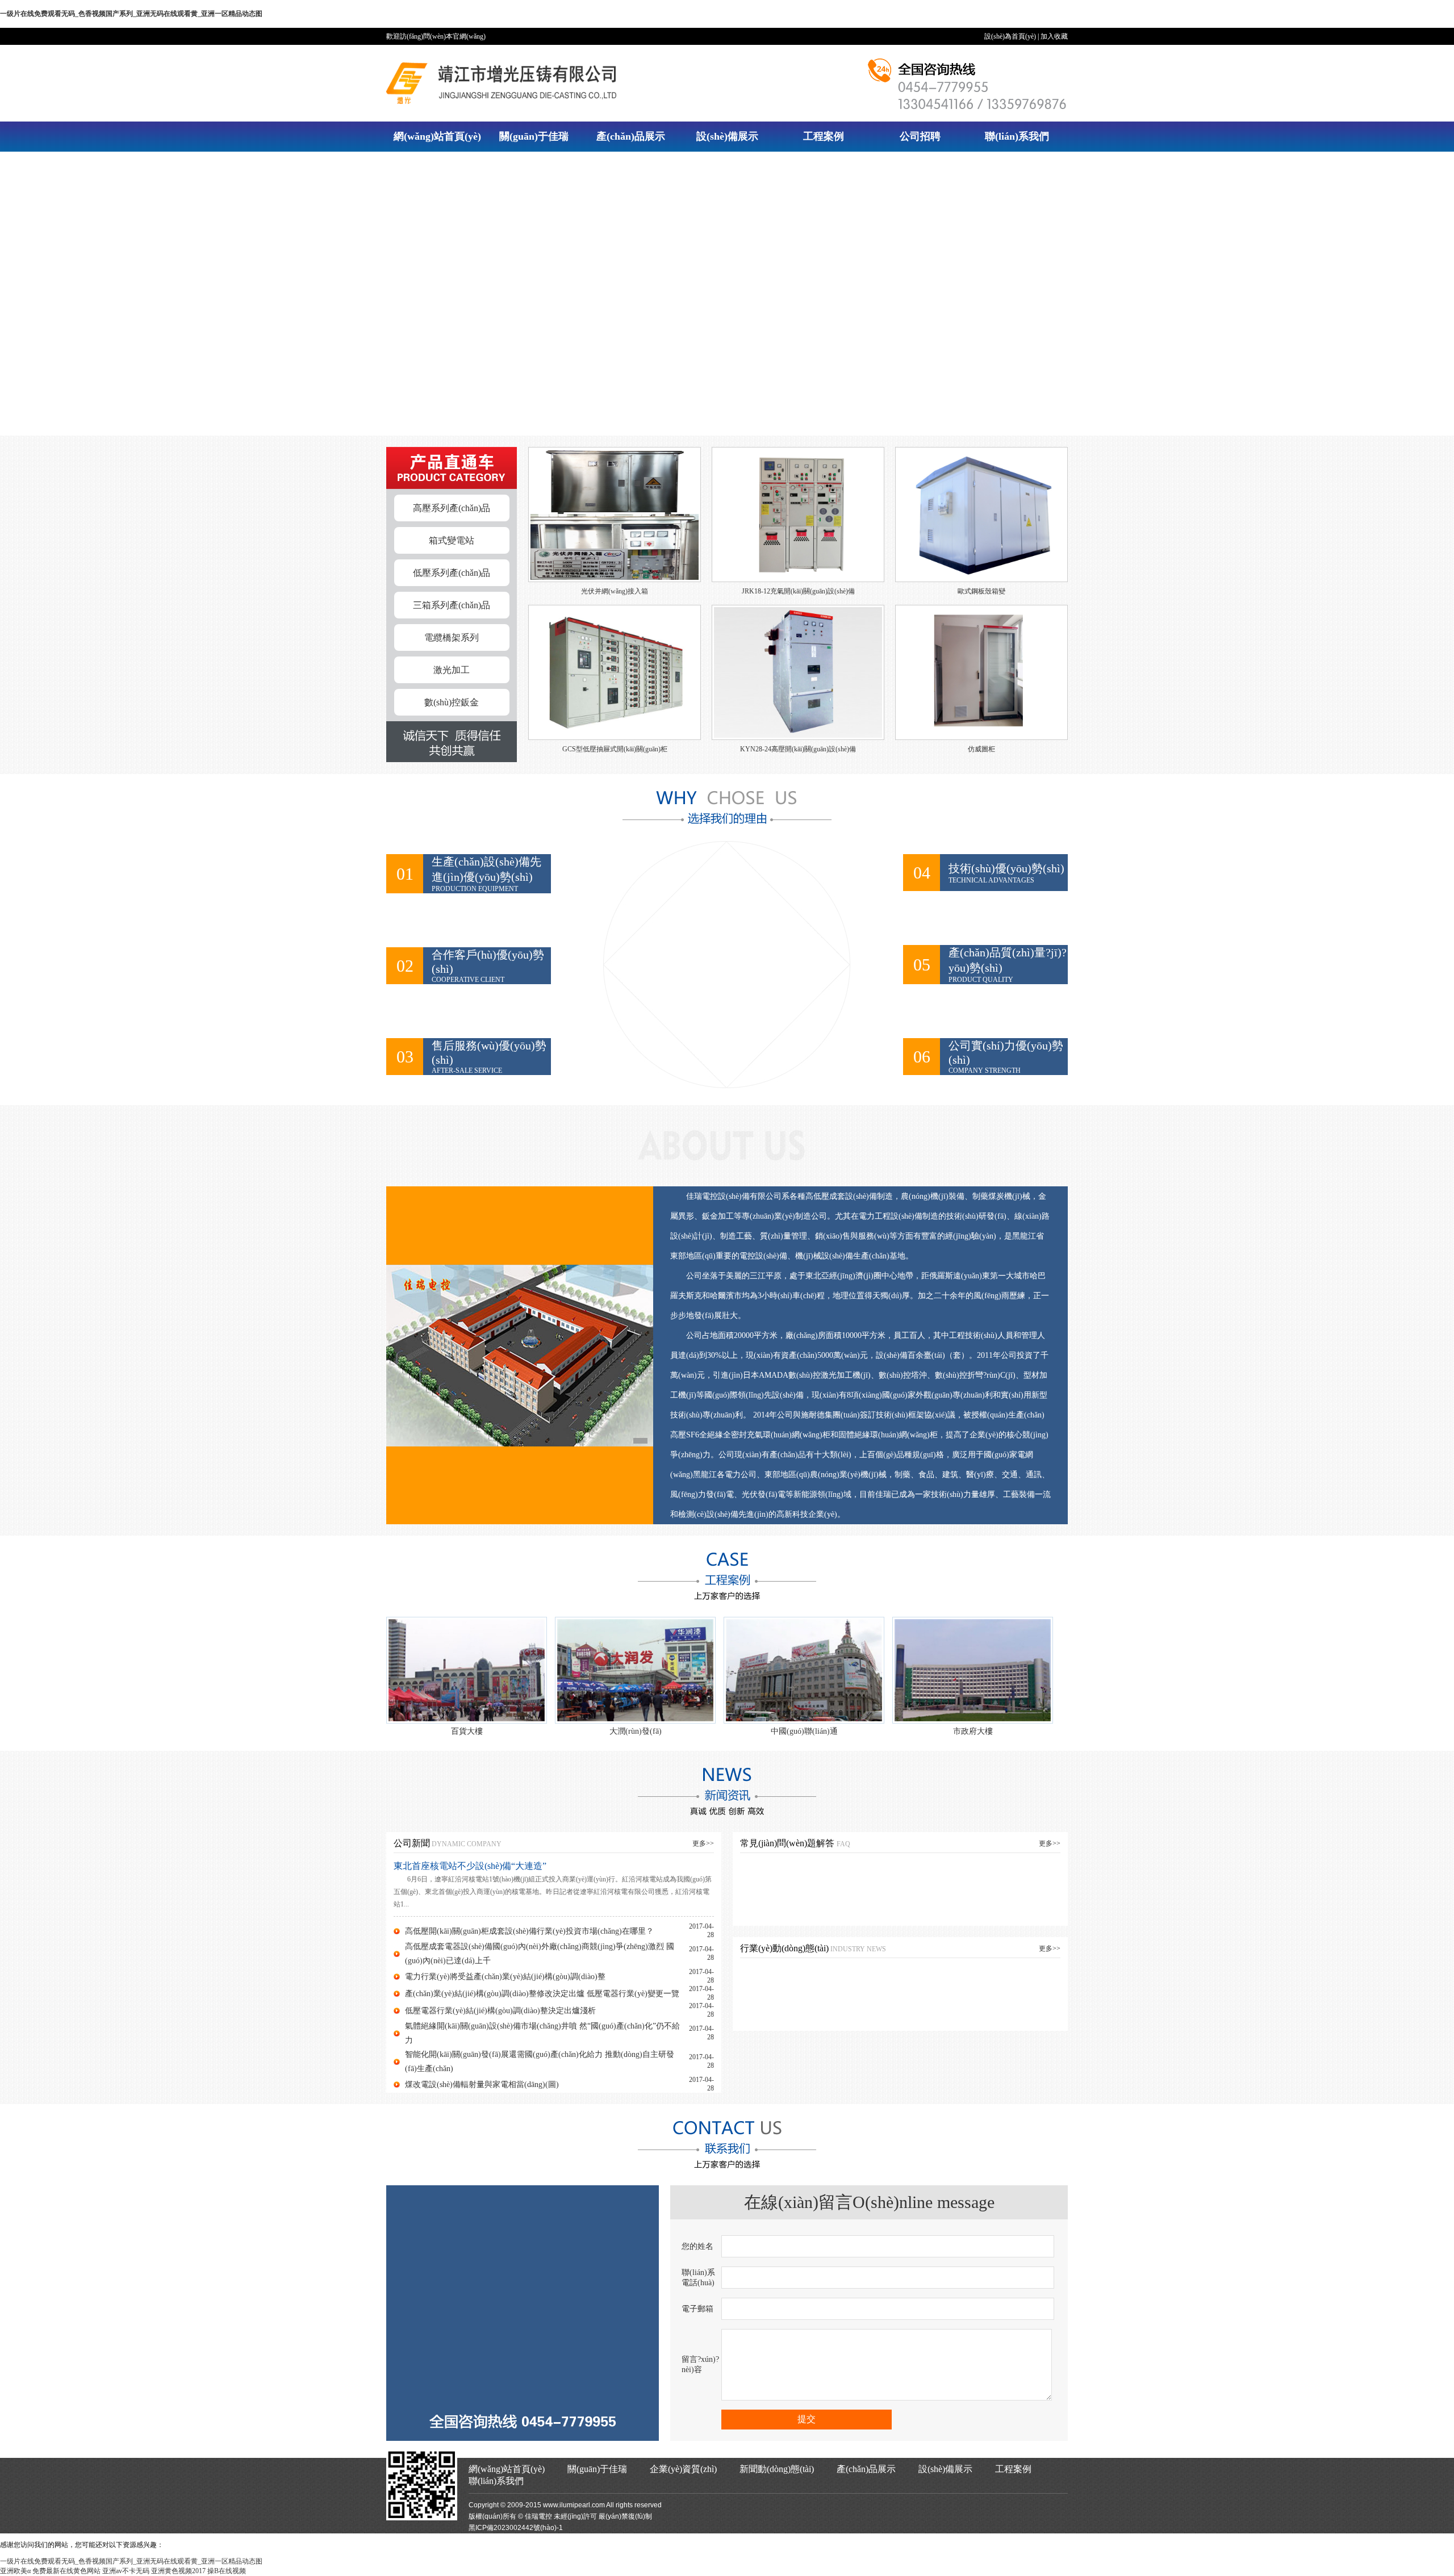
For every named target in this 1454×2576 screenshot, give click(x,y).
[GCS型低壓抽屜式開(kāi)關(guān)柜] (615, 742)
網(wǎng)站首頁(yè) (437, 136)
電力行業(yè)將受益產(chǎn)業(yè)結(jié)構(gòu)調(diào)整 (505, 1977)
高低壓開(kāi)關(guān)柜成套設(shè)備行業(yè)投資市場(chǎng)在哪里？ (529, 1931)
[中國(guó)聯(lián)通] (804, 1670)
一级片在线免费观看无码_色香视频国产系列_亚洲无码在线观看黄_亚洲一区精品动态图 (131, 14)
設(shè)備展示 (727, 136)
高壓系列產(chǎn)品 (452, 508)
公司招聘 (920, 136)
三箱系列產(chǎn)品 (452, 605)
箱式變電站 (452, 540)
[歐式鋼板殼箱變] (981, 584)
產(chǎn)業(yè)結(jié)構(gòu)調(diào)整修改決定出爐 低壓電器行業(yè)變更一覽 (542, 1994)
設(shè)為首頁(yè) (1010, 36)
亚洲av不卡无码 (126, 2571)
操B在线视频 (227, 2571)
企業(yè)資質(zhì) (683, 2469)
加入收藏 (1054, 36)
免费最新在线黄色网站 (66, 2571)
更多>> (703, 1843)
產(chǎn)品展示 (631, 136)
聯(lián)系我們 (1017, 136)
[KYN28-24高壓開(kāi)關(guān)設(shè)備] (798, 742)
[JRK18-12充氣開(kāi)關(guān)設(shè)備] (798, 584)
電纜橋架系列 (452, 637)
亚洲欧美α (15, 2571)
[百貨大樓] (467, 1670)
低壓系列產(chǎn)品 (452, 573)
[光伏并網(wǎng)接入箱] (615, 584)
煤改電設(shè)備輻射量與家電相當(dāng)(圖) (482, 2084)
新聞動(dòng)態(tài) (777, 2469)
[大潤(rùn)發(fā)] (635, 1670)
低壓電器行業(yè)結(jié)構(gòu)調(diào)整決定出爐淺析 (500, 2011)
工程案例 (824, 136)
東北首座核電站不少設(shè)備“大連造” (470, 1866)
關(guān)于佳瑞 (534, 136)
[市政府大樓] (973, 1670)
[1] (520, 1356)
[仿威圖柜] (981, 742)
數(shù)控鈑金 (452, 702)
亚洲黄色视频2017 (178, 2571)
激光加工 (452, 670)
